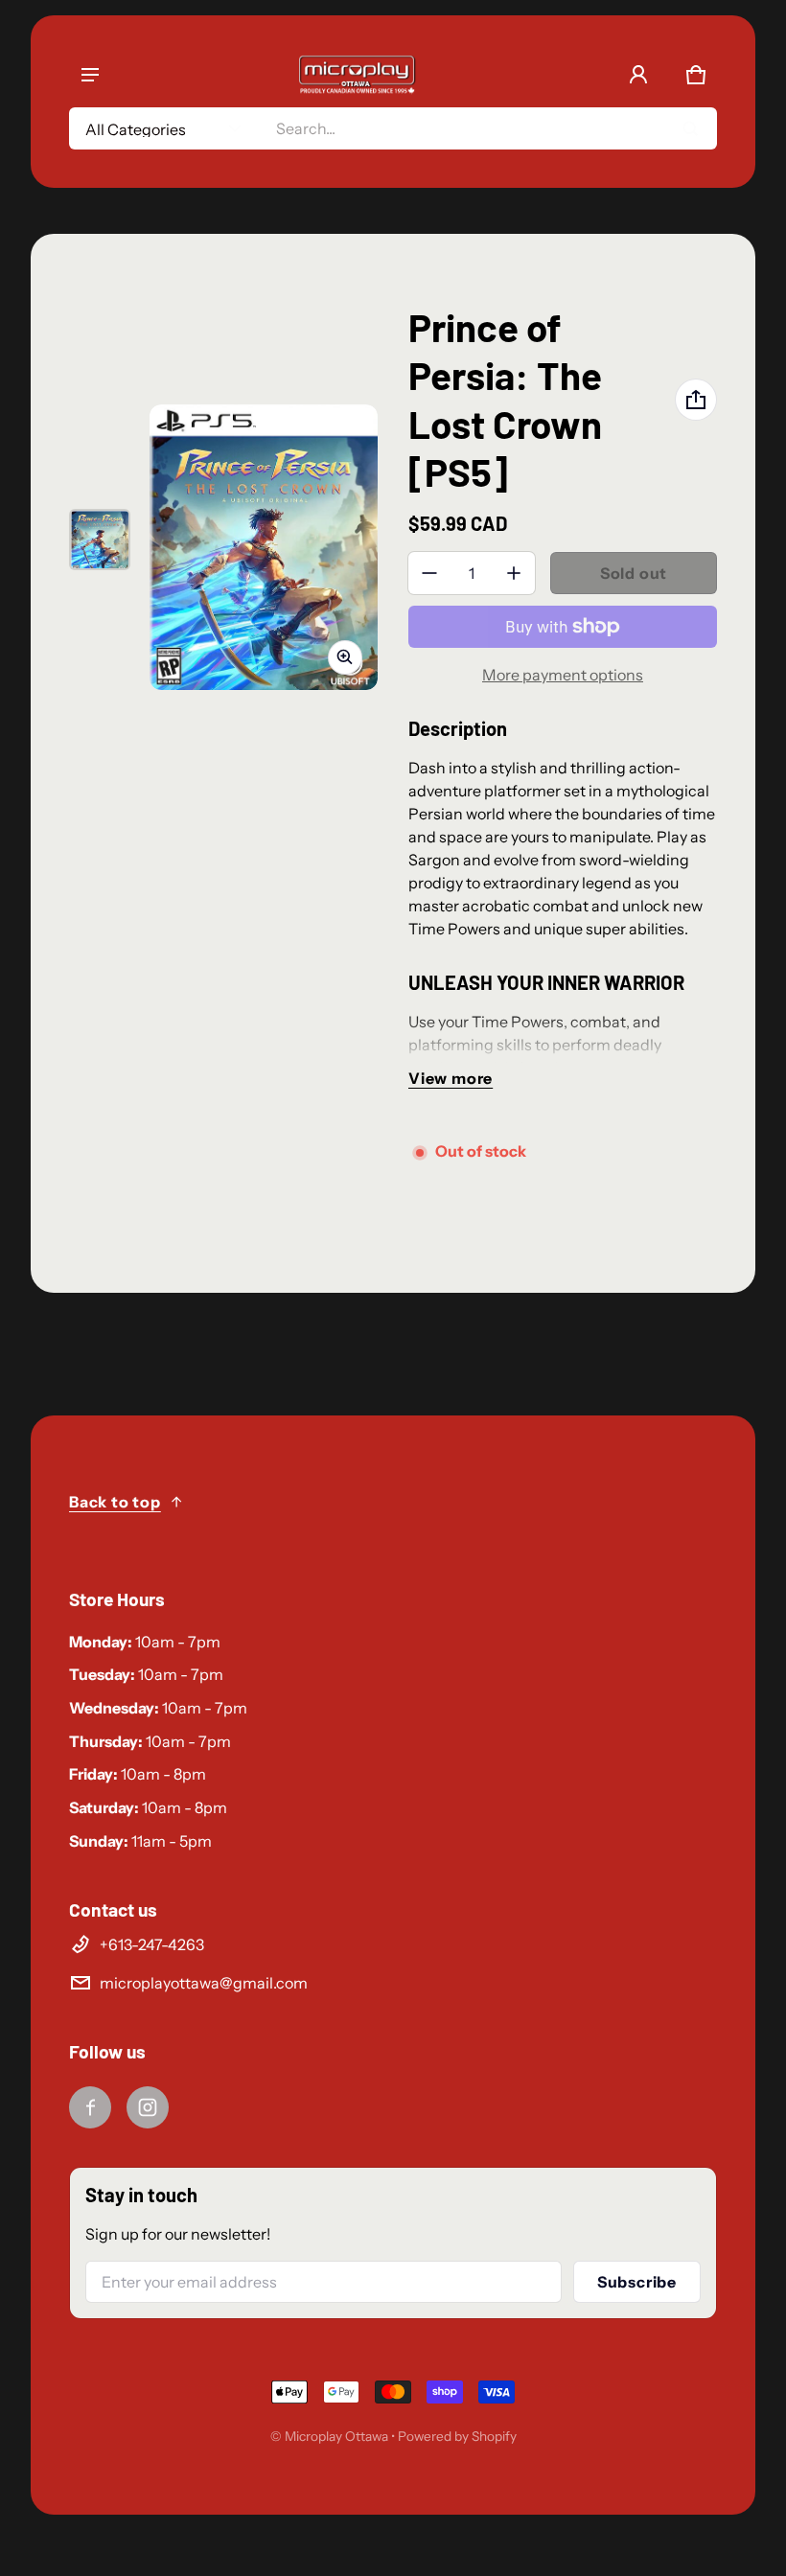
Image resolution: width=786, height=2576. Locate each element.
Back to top (115, 1502)
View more (451, 1078)
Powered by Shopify (457, 2436)
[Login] (638, 75)
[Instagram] (148, 2107)
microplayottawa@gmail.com (204, 1983)
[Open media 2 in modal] (264, 548)
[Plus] (514, 573)
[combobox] (488, 128)
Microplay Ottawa (336, 2436)
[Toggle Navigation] (90, 75)
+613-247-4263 (152, 1944)
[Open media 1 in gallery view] (100, 540)
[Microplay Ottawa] (357, 74)
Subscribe (637, 2282)
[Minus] (429, 573)
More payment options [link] (563, 675)
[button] (696, 75)
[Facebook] (90, 2107)
